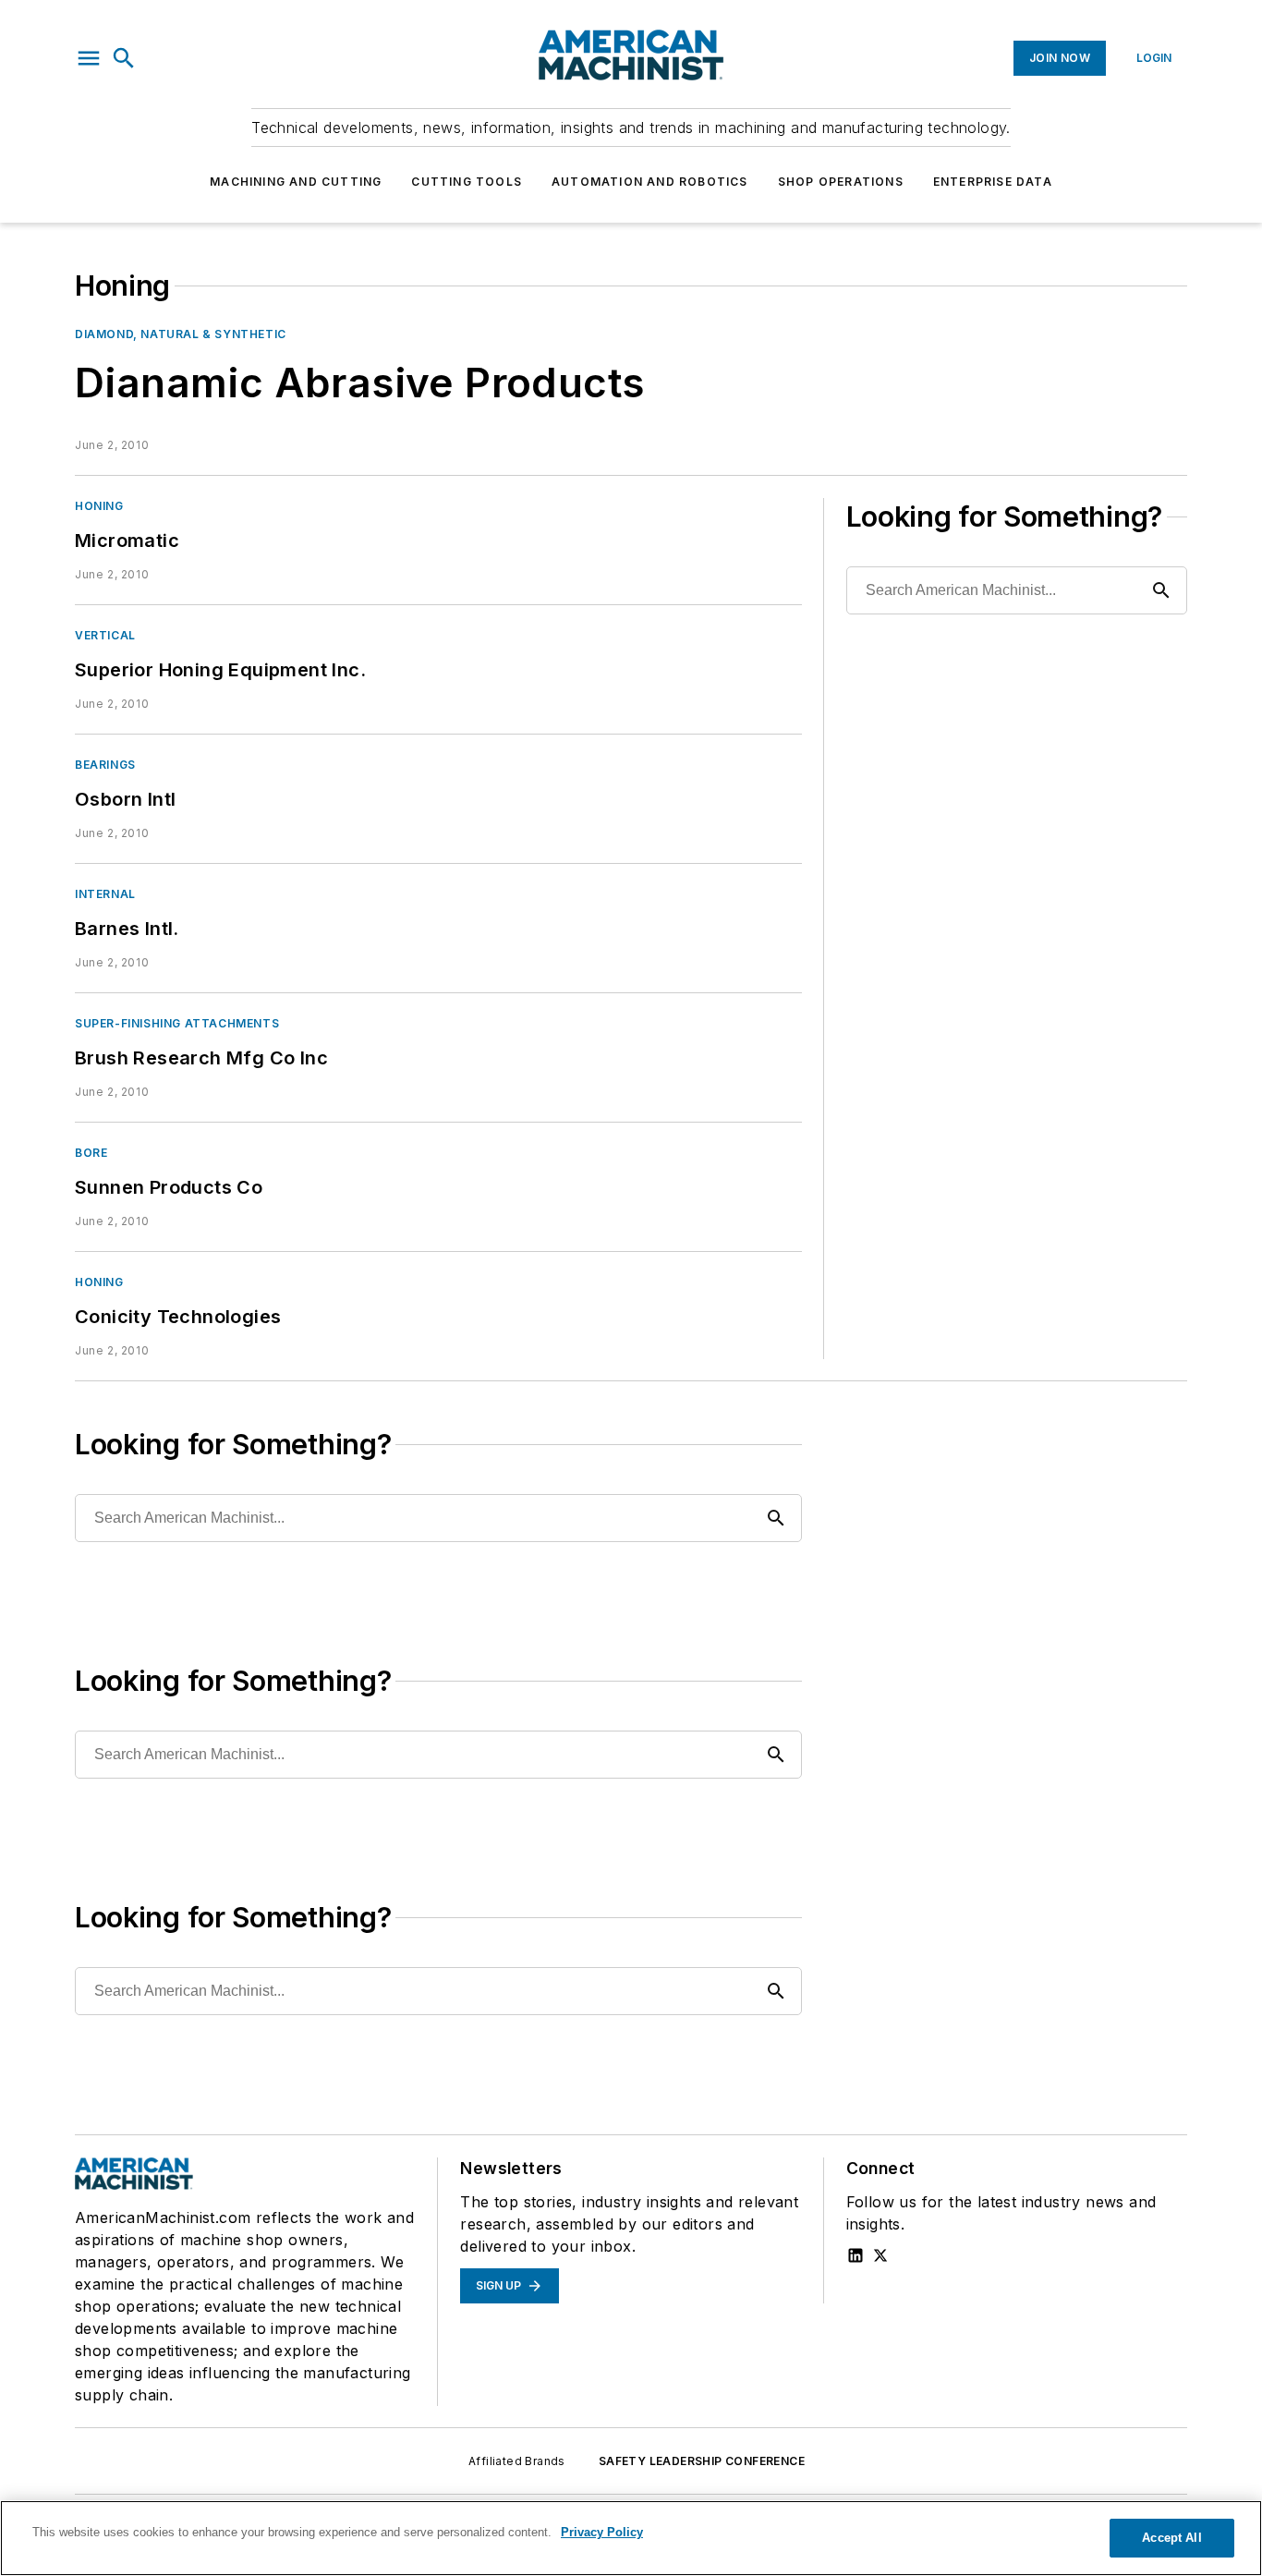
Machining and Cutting (296, 182)
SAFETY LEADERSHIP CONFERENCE (702, 2461)
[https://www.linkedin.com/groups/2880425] (855, 2255)
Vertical (105, 635)
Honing (99, 506)
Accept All (1171, 2538)
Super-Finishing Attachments (177, 1023)
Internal (105, 894)
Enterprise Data (993, 182)
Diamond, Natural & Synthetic (181, 334)
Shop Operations (841, 182)
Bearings (105, 765)
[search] (124, 58)
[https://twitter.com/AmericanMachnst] (880, 2255)
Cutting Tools (467, 182)
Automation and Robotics (650, 182)
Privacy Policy (602, 2532)
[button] (89, 58)
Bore (91, 1153)
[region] (631, 2538)
